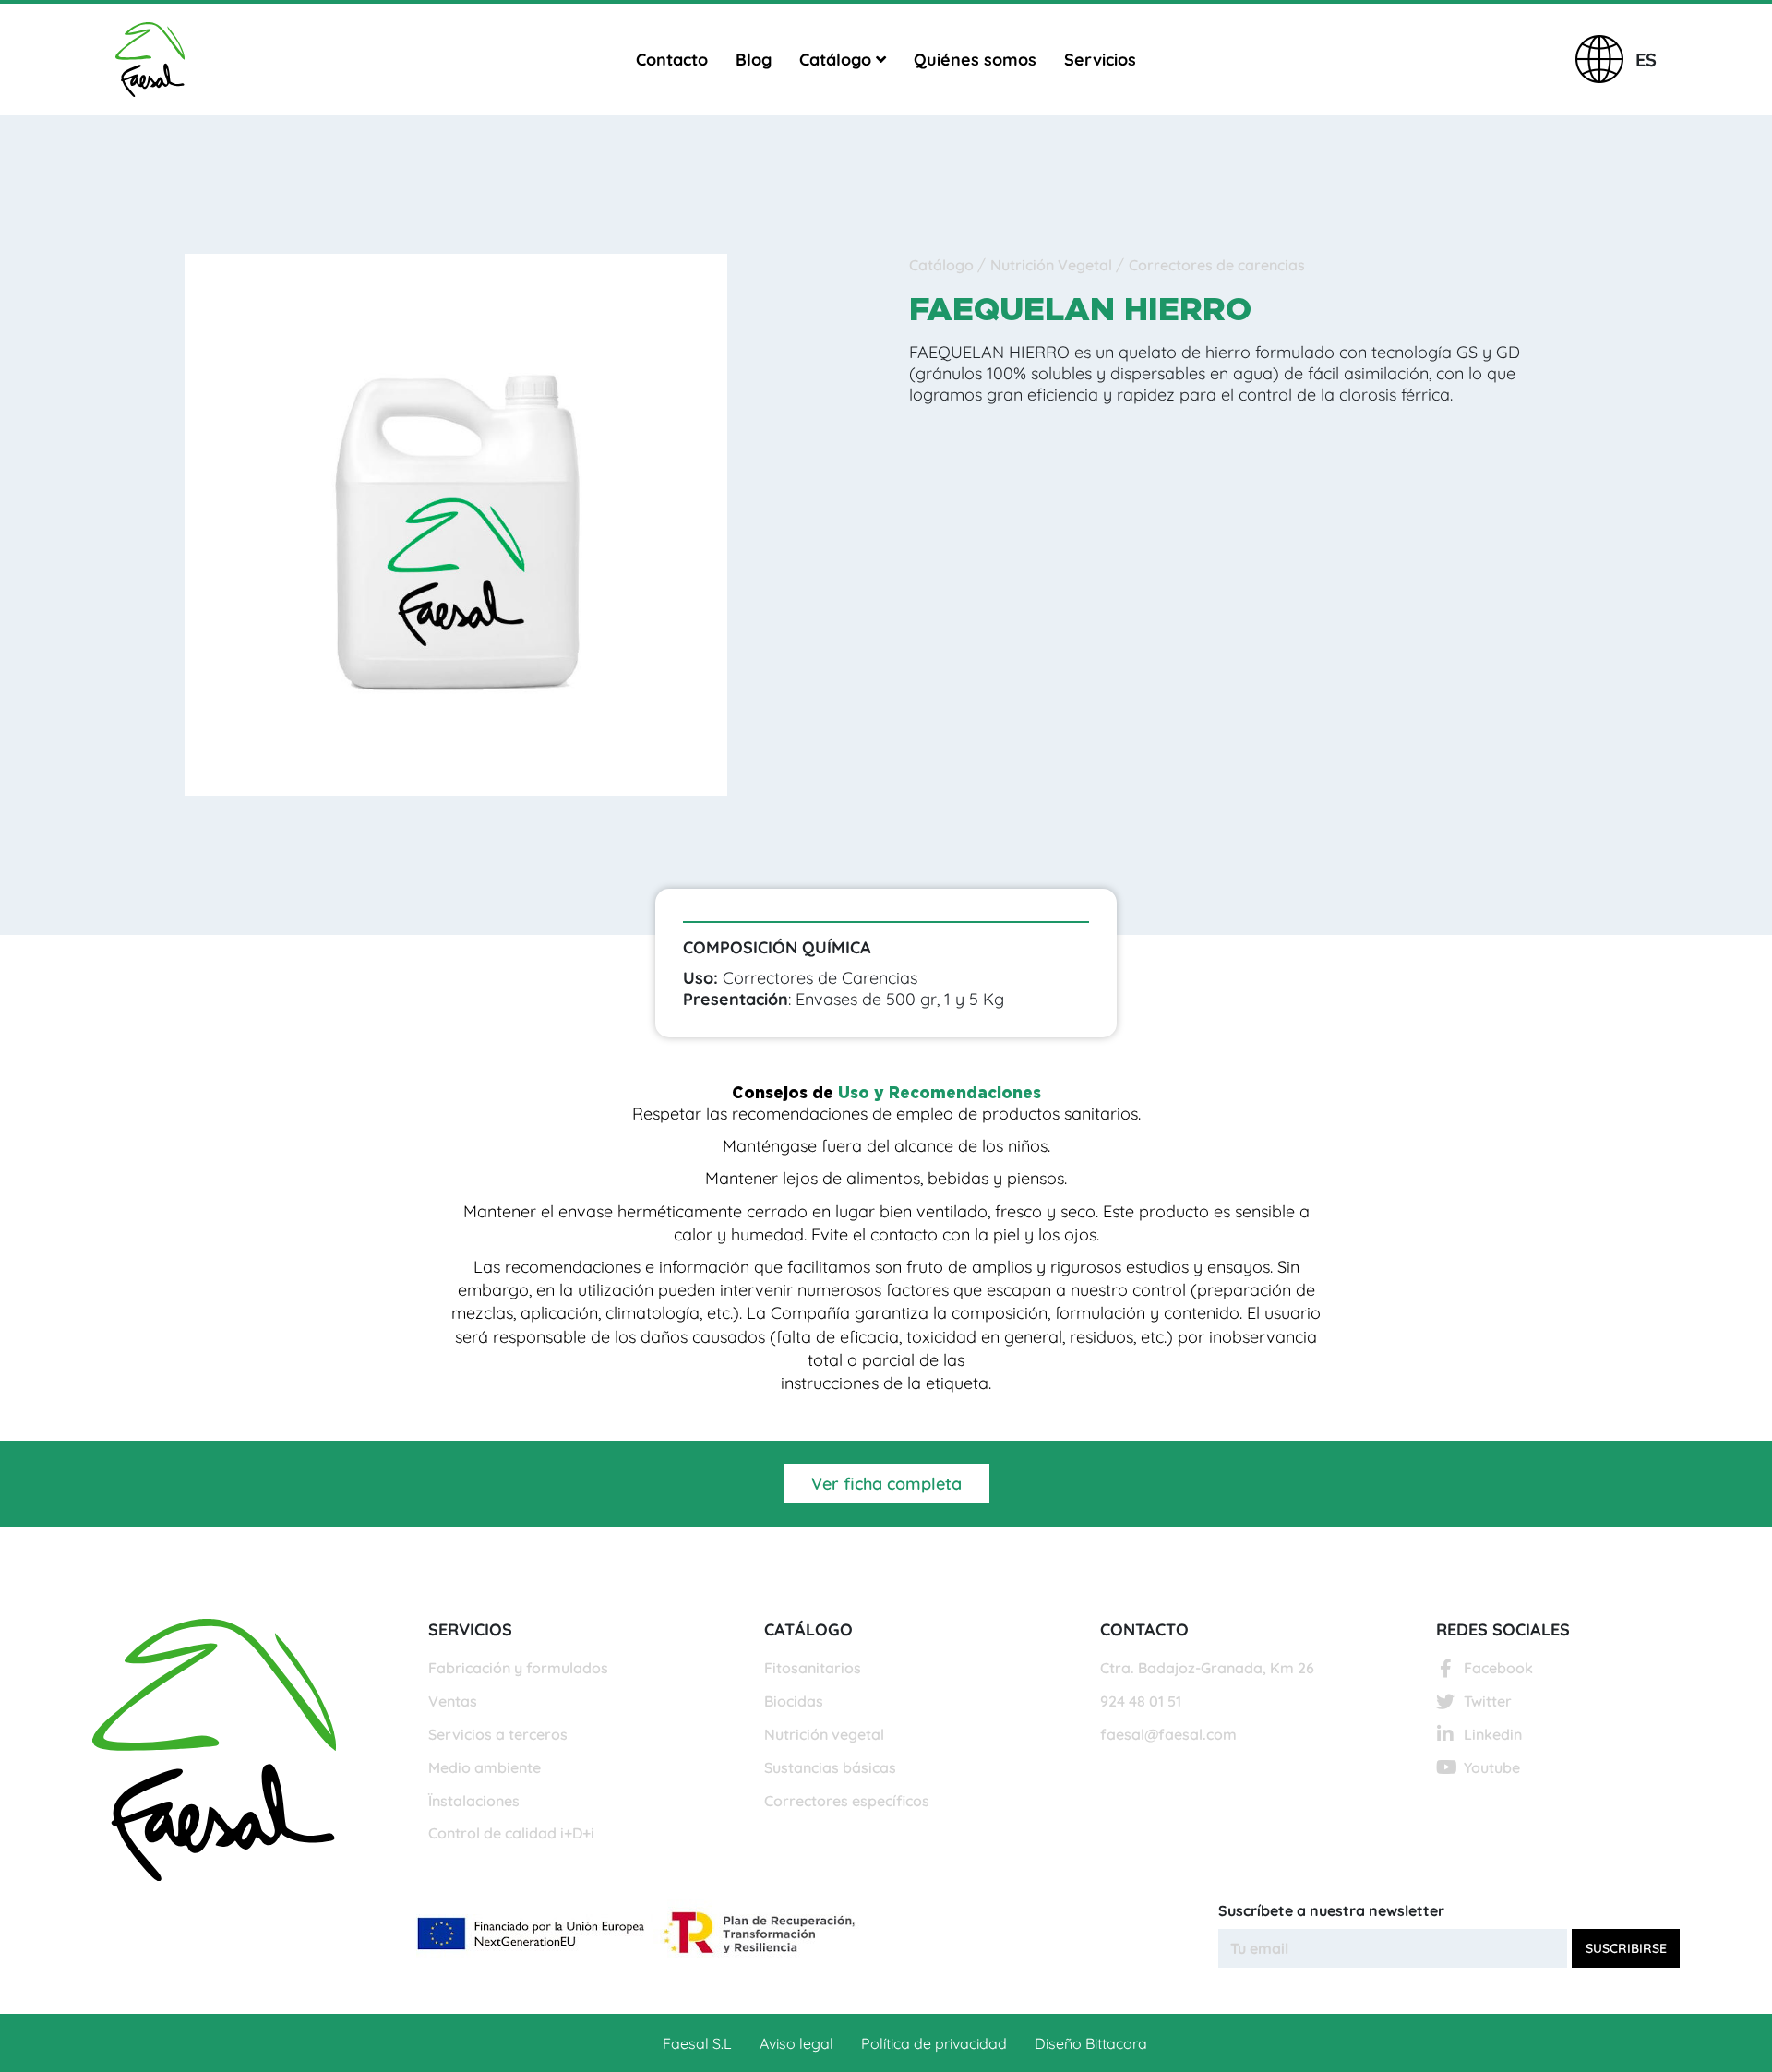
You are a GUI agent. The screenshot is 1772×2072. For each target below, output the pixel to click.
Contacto (672, 60)
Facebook (1498, 1668)
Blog (754, 60)
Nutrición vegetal (824, 1734)
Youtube (1492, 1767)
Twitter (1488, 1701)
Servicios (1100, 60)
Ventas (453, 1701)
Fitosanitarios (813, 1668)
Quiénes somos (975, 60)
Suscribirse (1626, 1948)
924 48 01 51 (1141, 1701)
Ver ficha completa (886, 1484)
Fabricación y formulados (518, 1668)
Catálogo (838, 60)
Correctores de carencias (1217, 265)
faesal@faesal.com (1168, 1734)
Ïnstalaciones (474, 1801)
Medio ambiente (485, 1767)
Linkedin (1493, 1734)
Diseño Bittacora (1091, 2043)
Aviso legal (796, 2043)
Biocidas (794, 1701)
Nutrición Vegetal (1053, 265)
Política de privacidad (934, 2043)
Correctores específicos (847, 1801)
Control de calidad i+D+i (511, 1833)
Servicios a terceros (498, 1734)
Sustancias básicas (830, 1767)
